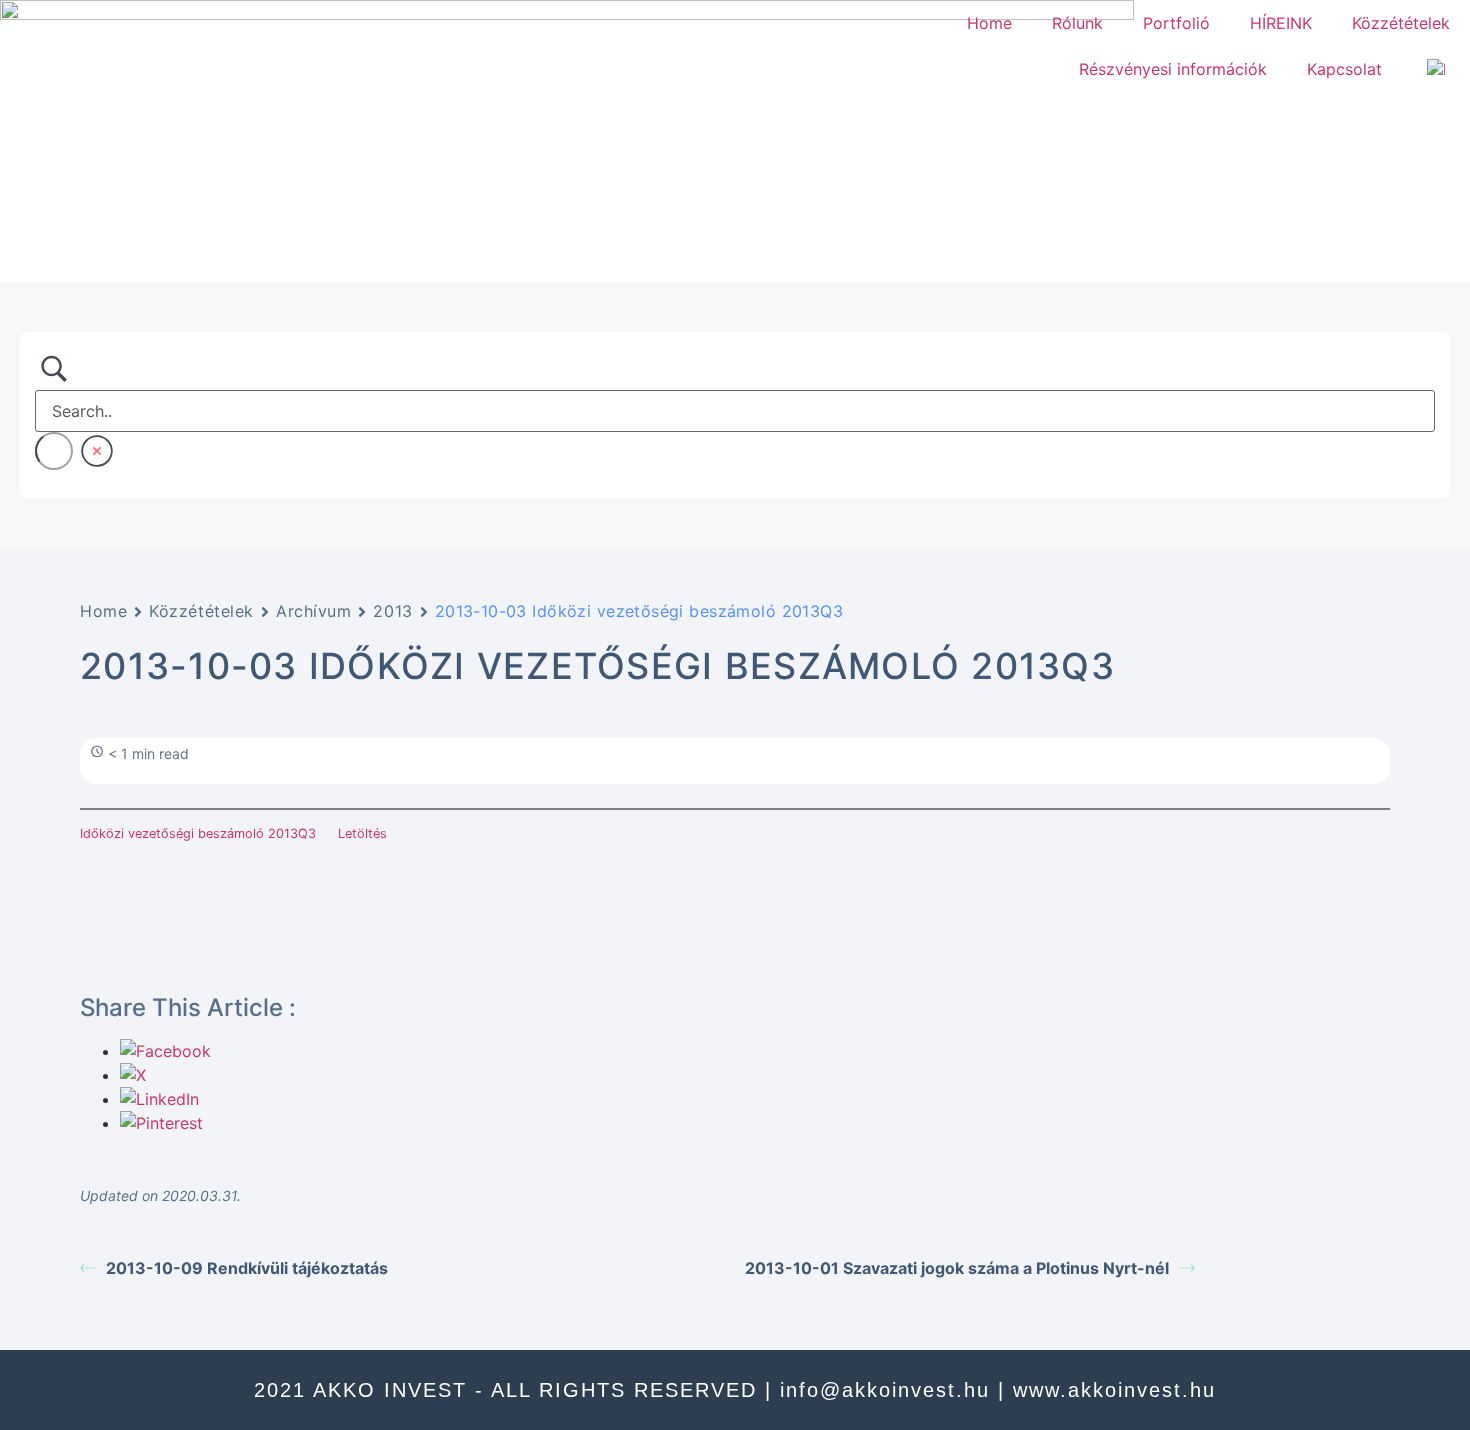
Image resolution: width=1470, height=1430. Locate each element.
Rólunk (1077, 23)
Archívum (313, 611)
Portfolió (1176, 23)
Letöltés (362, 833)
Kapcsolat (1344, 69)
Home (989, 23)
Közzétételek (1401, 23)
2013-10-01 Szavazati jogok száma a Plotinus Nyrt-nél (957, 1268)
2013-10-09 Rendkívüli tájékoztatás (247, 1268)
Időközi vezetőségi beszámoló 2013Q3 (198, 833)
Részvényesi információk (1173, 69)
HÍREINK (1281, 23)
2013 (392, 611)
